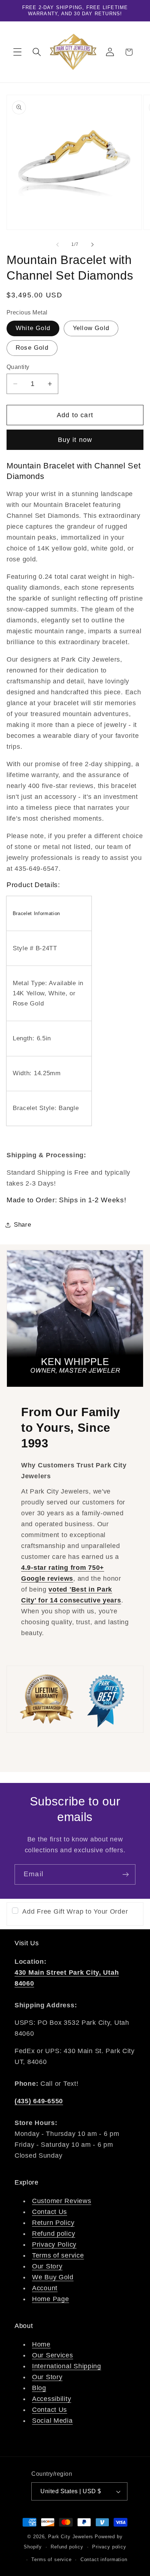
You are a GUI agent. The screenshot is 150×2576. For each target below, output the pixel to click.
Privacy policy (109, 2547)
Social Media (52, 2421)
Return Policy (53, 2223)
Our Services (53, 2355)
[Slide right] (92, 244)
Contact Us (50, 2212)
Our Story (47, 2266)
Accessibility (52, 2399)
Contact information (104, 2559)
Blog (39, 2388)
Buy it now (75, 440)
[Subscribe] (125, 1874)
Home (41, 2344)
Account (45, 2288)
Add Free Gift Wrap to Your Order (75, 1911)
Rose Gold (32, 348)
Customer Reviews (62, 2201)
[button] (18, 52)
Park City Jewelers (71, 2537)
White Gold (33, 328)
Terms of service (58, 2255)
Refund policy (54, 2234)
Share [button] (23, 1225)
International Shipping (67, 2366)
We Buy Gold (53, 2277)
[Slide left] (58, 244)
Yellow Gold (91, 328)
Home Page (50, 2299)
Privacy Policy (54, 2244)
